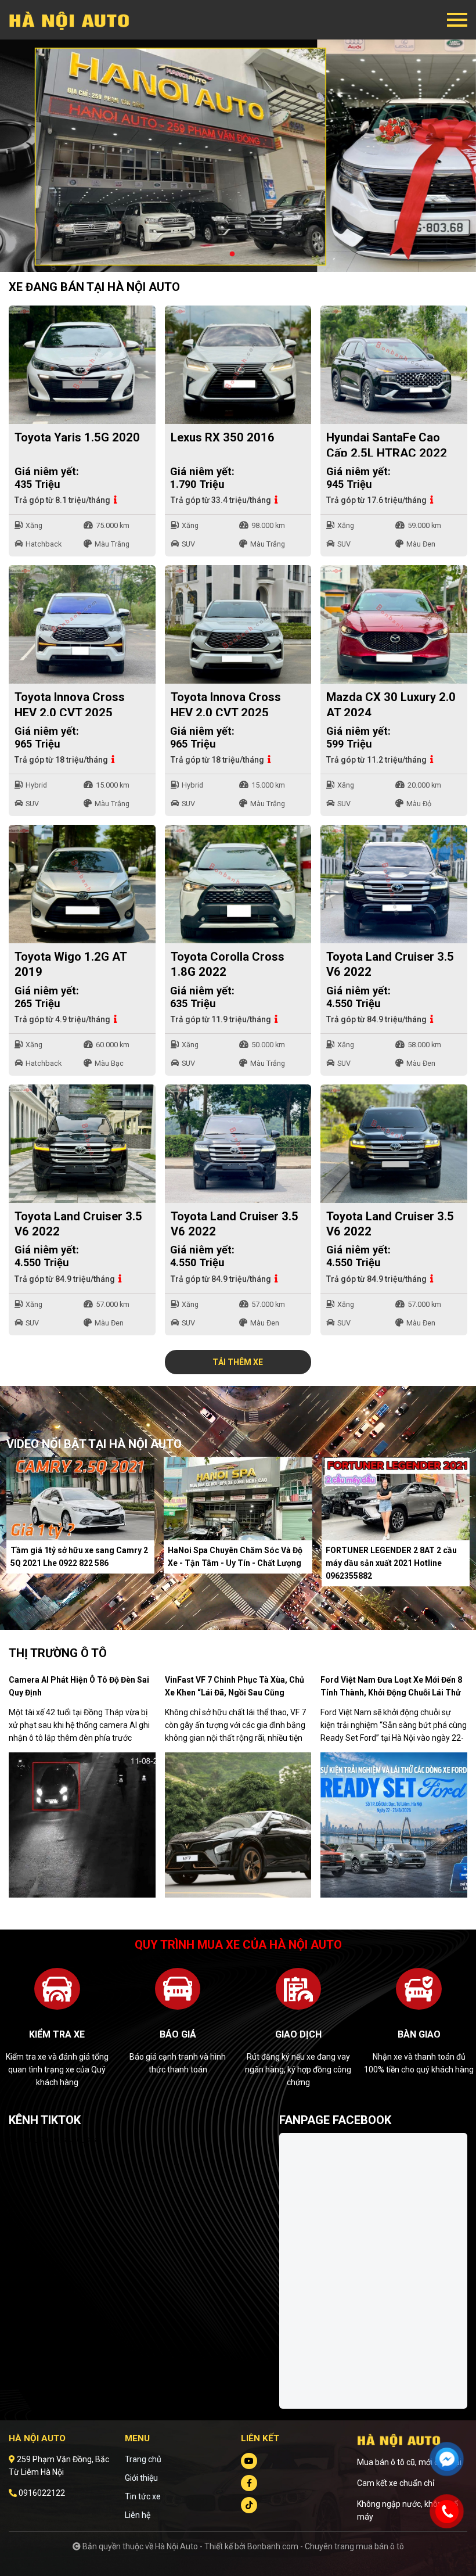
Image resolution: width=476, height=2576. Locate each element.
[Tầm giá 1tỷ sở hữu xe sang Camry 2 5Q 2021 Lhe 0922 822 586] (80, 1498)
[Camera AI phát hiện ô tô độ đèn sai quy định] (82, 1824)
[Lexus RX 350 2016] (238, 365)
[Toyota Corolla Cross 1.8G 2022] (238, 884)
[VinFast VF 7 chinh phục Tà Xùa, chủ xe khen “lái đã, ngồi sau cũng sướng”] (238, 1824)
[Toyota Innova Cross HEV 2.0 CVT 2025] (82, 624)
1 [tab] (232, 254)
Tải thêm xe (238, 1362)
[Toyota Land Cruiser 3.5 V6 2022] (394, 884)
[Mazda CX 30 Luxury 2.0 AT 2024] (394, 624)
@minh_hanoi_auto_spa (54, 2139)
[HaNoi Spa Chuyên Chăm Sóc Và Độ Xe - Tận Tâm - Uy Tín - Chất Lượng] (238, 1498)
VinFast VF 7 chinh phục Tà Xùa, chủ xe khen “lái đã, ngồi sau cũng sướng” (235, 1693)
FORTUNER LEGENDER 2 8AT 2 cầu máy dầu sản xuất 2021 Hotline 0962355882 (391, 1564)
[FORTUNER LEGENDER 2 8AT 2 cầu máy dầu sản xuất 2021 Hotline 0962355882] (396, 1498)
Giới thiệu (141, 2478)
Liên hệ (138, 2515)
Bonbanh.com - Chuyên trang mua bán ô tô (326, 2546)
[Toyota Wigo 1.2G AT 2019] (82, 884)
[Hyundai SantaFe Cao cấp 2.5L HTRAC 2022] (394, 365)
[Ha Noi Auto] (73, 20)
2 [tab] (244, 254)
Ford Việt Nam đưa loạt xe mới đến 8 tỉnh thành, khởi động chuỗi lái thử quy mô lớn (391, 1693)
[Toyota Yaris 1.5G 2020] (82, 365)
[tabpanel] (238, 156)
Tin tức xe (143, 2496)
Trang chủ (143, 2459)
